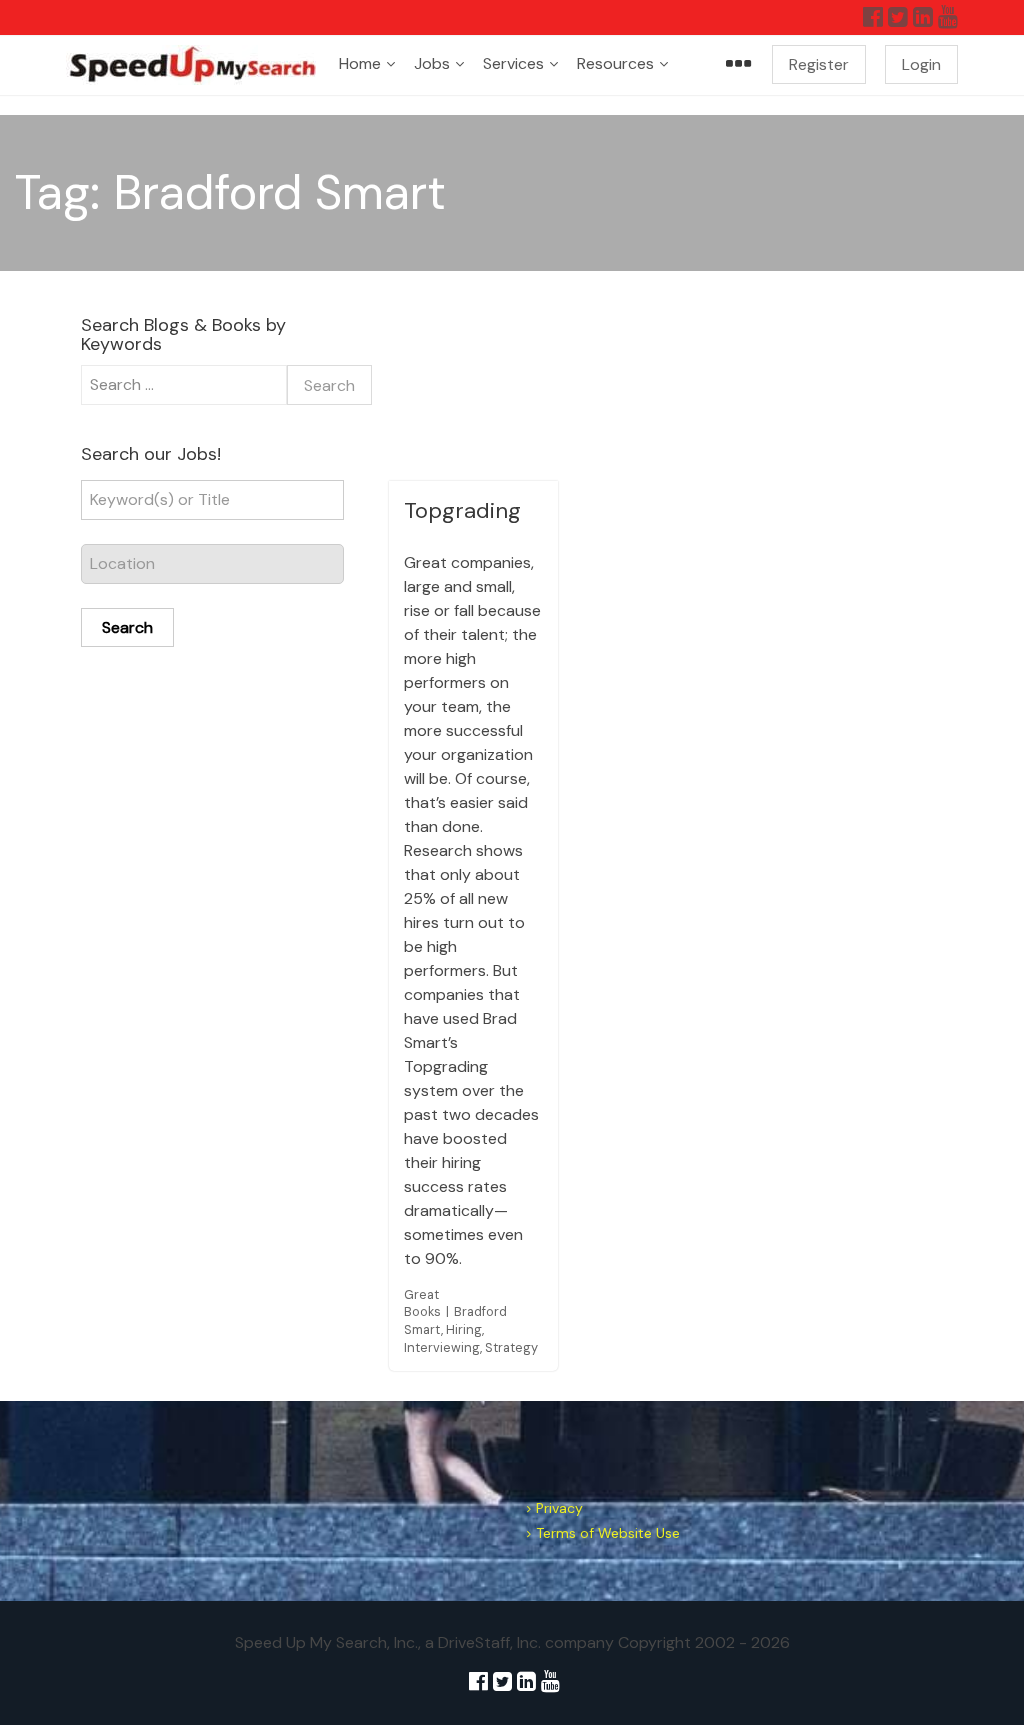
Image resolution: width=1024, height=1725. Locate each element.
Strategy (511, 1347)
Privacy (559, 1508)
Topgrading (462, 510)
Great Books (422, 1303)
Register (819, 64)
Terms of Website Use (608, 1533)
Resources (615, 63)
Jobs (432, 63)
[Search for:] (184, 385)
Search (127, 627)
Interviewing (442, 1347)
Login (921, 64)
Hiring (464, 1329)
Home (360, 63)
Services (513, 63)
